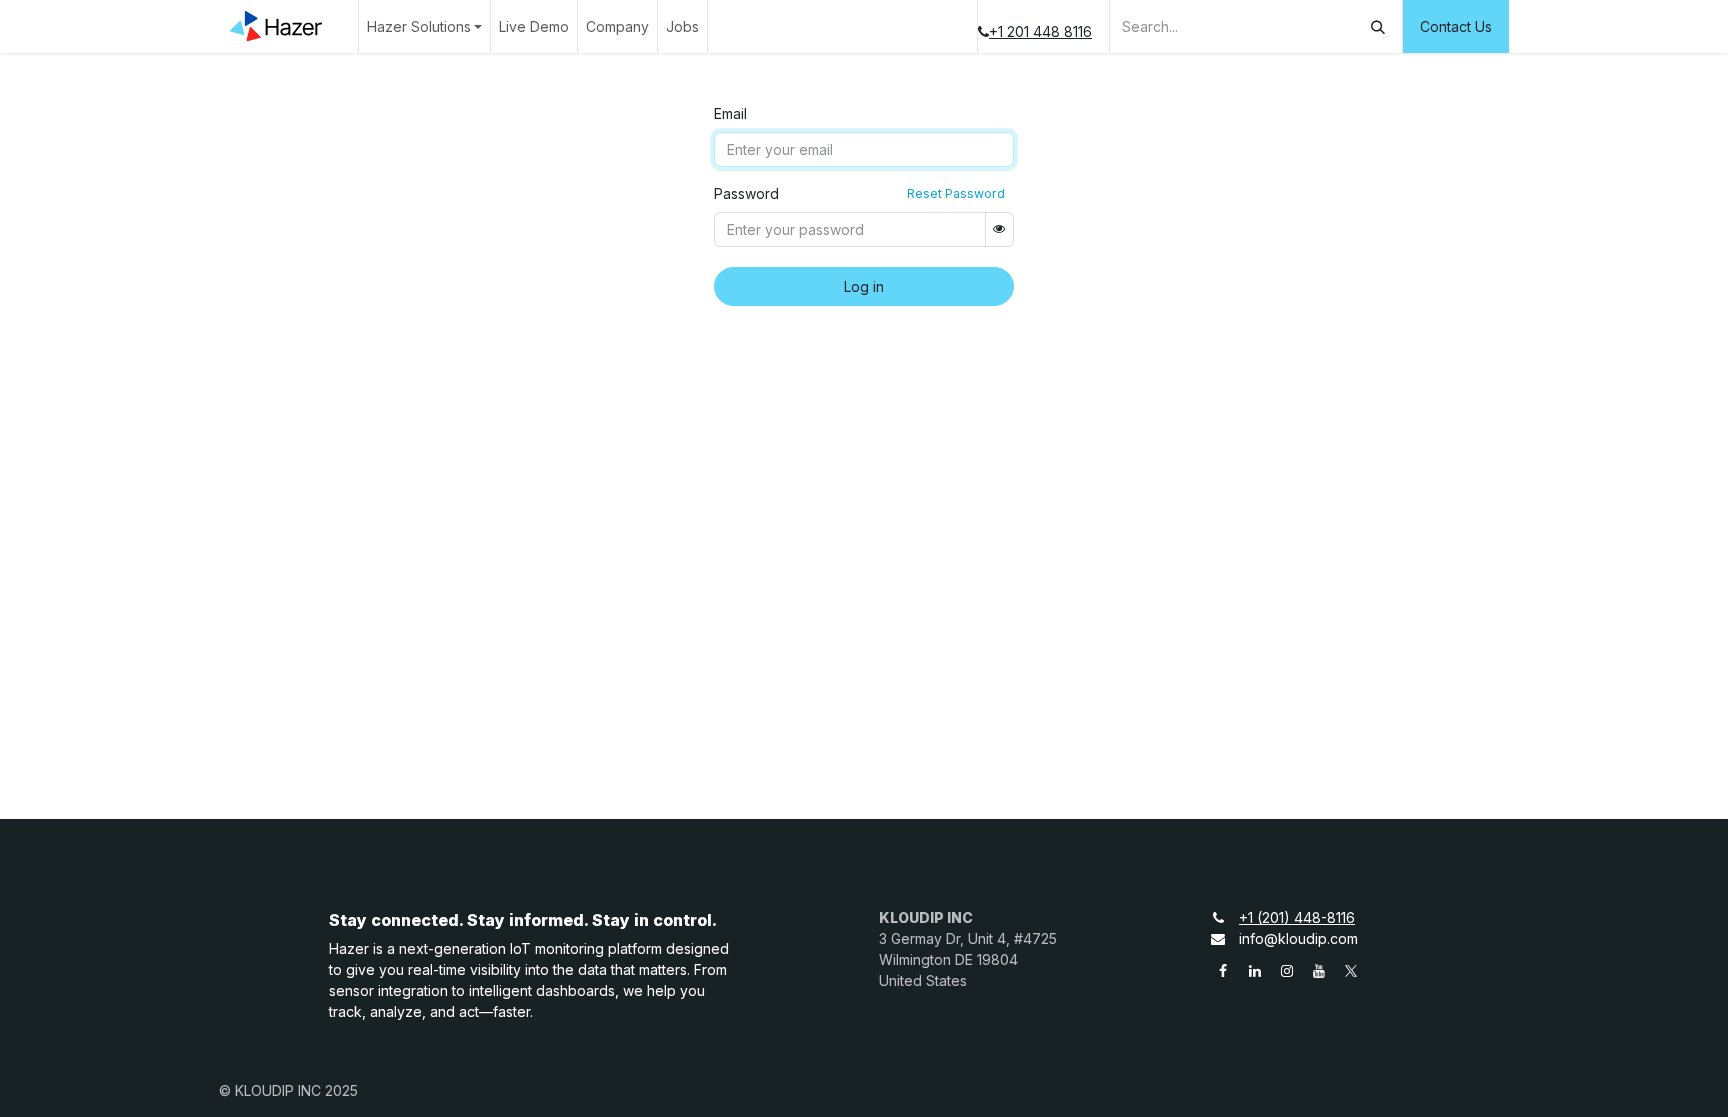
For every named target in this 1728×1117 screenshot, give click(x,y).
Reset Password (956, 193)
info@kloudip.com (1298, 938)
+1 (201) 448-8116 (1297, 917)
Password (746, 193)
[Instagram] (1287, 971)
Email (730, 113)
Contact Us (1456, 26)
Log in (864, 286)
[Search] (1378, 26)
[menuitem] (425, 26)
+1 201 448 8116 (1040, 31)
